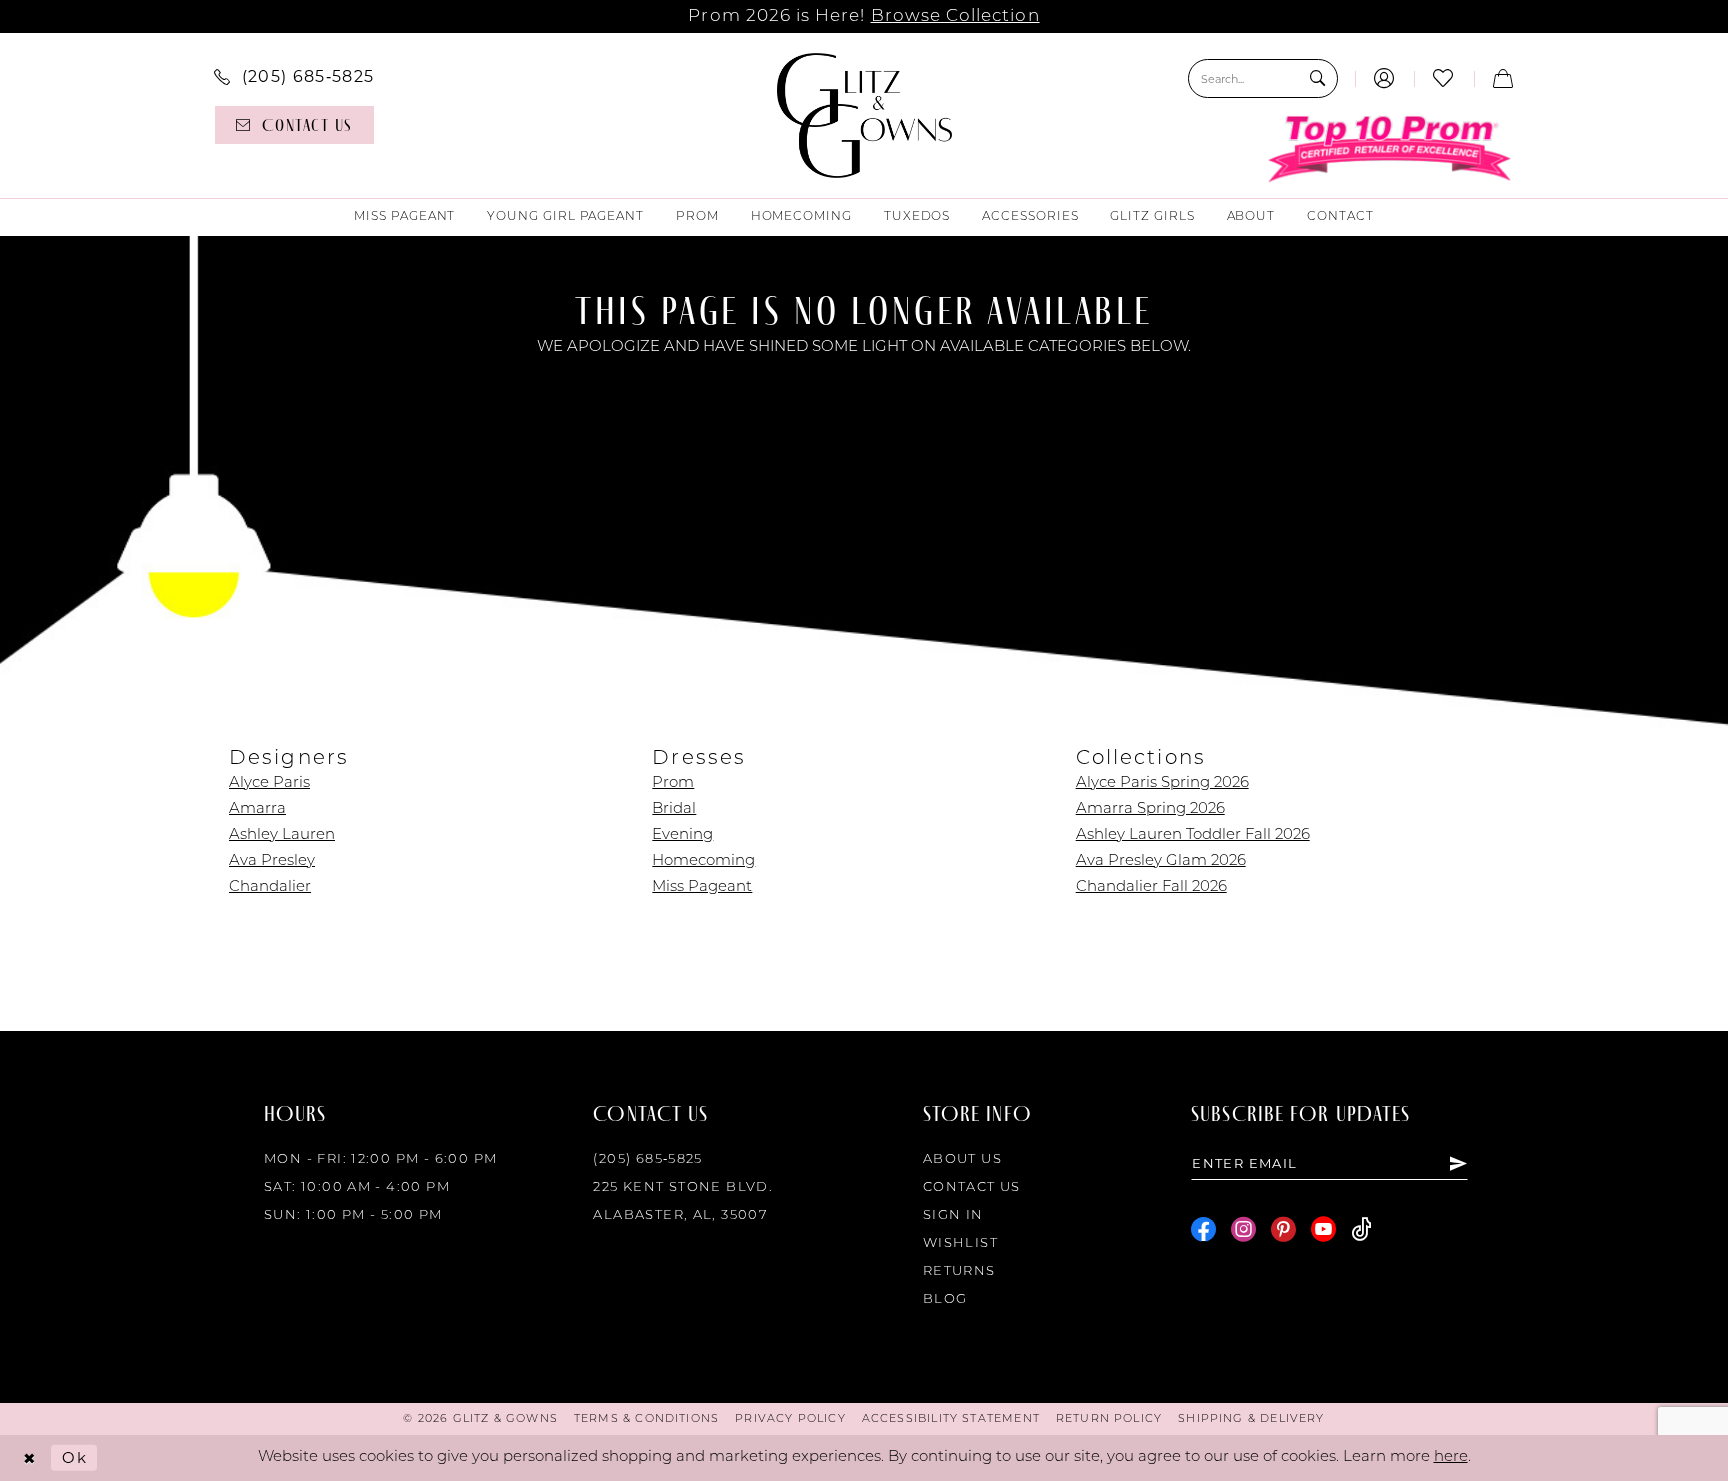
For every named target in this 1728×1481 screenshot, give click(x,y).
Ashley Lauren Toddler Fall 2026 (1193, 835)
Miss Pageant (702, 887)
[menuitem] (294, 76)
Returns (959, 1271)
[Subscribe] (1458, 1163)
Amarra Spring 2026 (1150, 809)
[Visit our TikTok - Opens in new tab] (1361, 1229)
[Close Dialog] (29, 1458)
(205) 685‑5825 (647, 1159)
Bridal (674, 809)
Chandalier (270, 887)
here (1451, 1457)
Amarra (257, 809)
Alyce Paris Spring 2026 (1162, 783)
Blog (945, 1299)
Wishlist (960, 1243)
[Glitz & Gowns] (864, 115)
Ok (74, 1457)
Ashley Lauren (282, 835)
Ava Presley (272, 861)
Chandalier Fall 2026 (1151, 887)
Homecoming (703, 861)
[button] (1384, 78)
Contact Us (972, 1187)
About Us (962, 1159)
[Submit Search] (1317, 78)
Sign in (953, 1215)
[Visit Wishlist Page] (1443, 78)
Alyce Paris (269, 783)
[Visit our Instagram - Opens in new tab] (1243, 1229)
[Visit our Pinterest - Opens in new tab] (1283, 1229)
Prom (673, 783)
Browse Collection (955, 16)
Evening (682, 835)
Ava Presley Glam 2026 (1161, 861)
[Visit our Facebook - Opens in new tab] (1203, 1229)
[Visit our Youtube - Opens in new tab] (1323, 1229)
